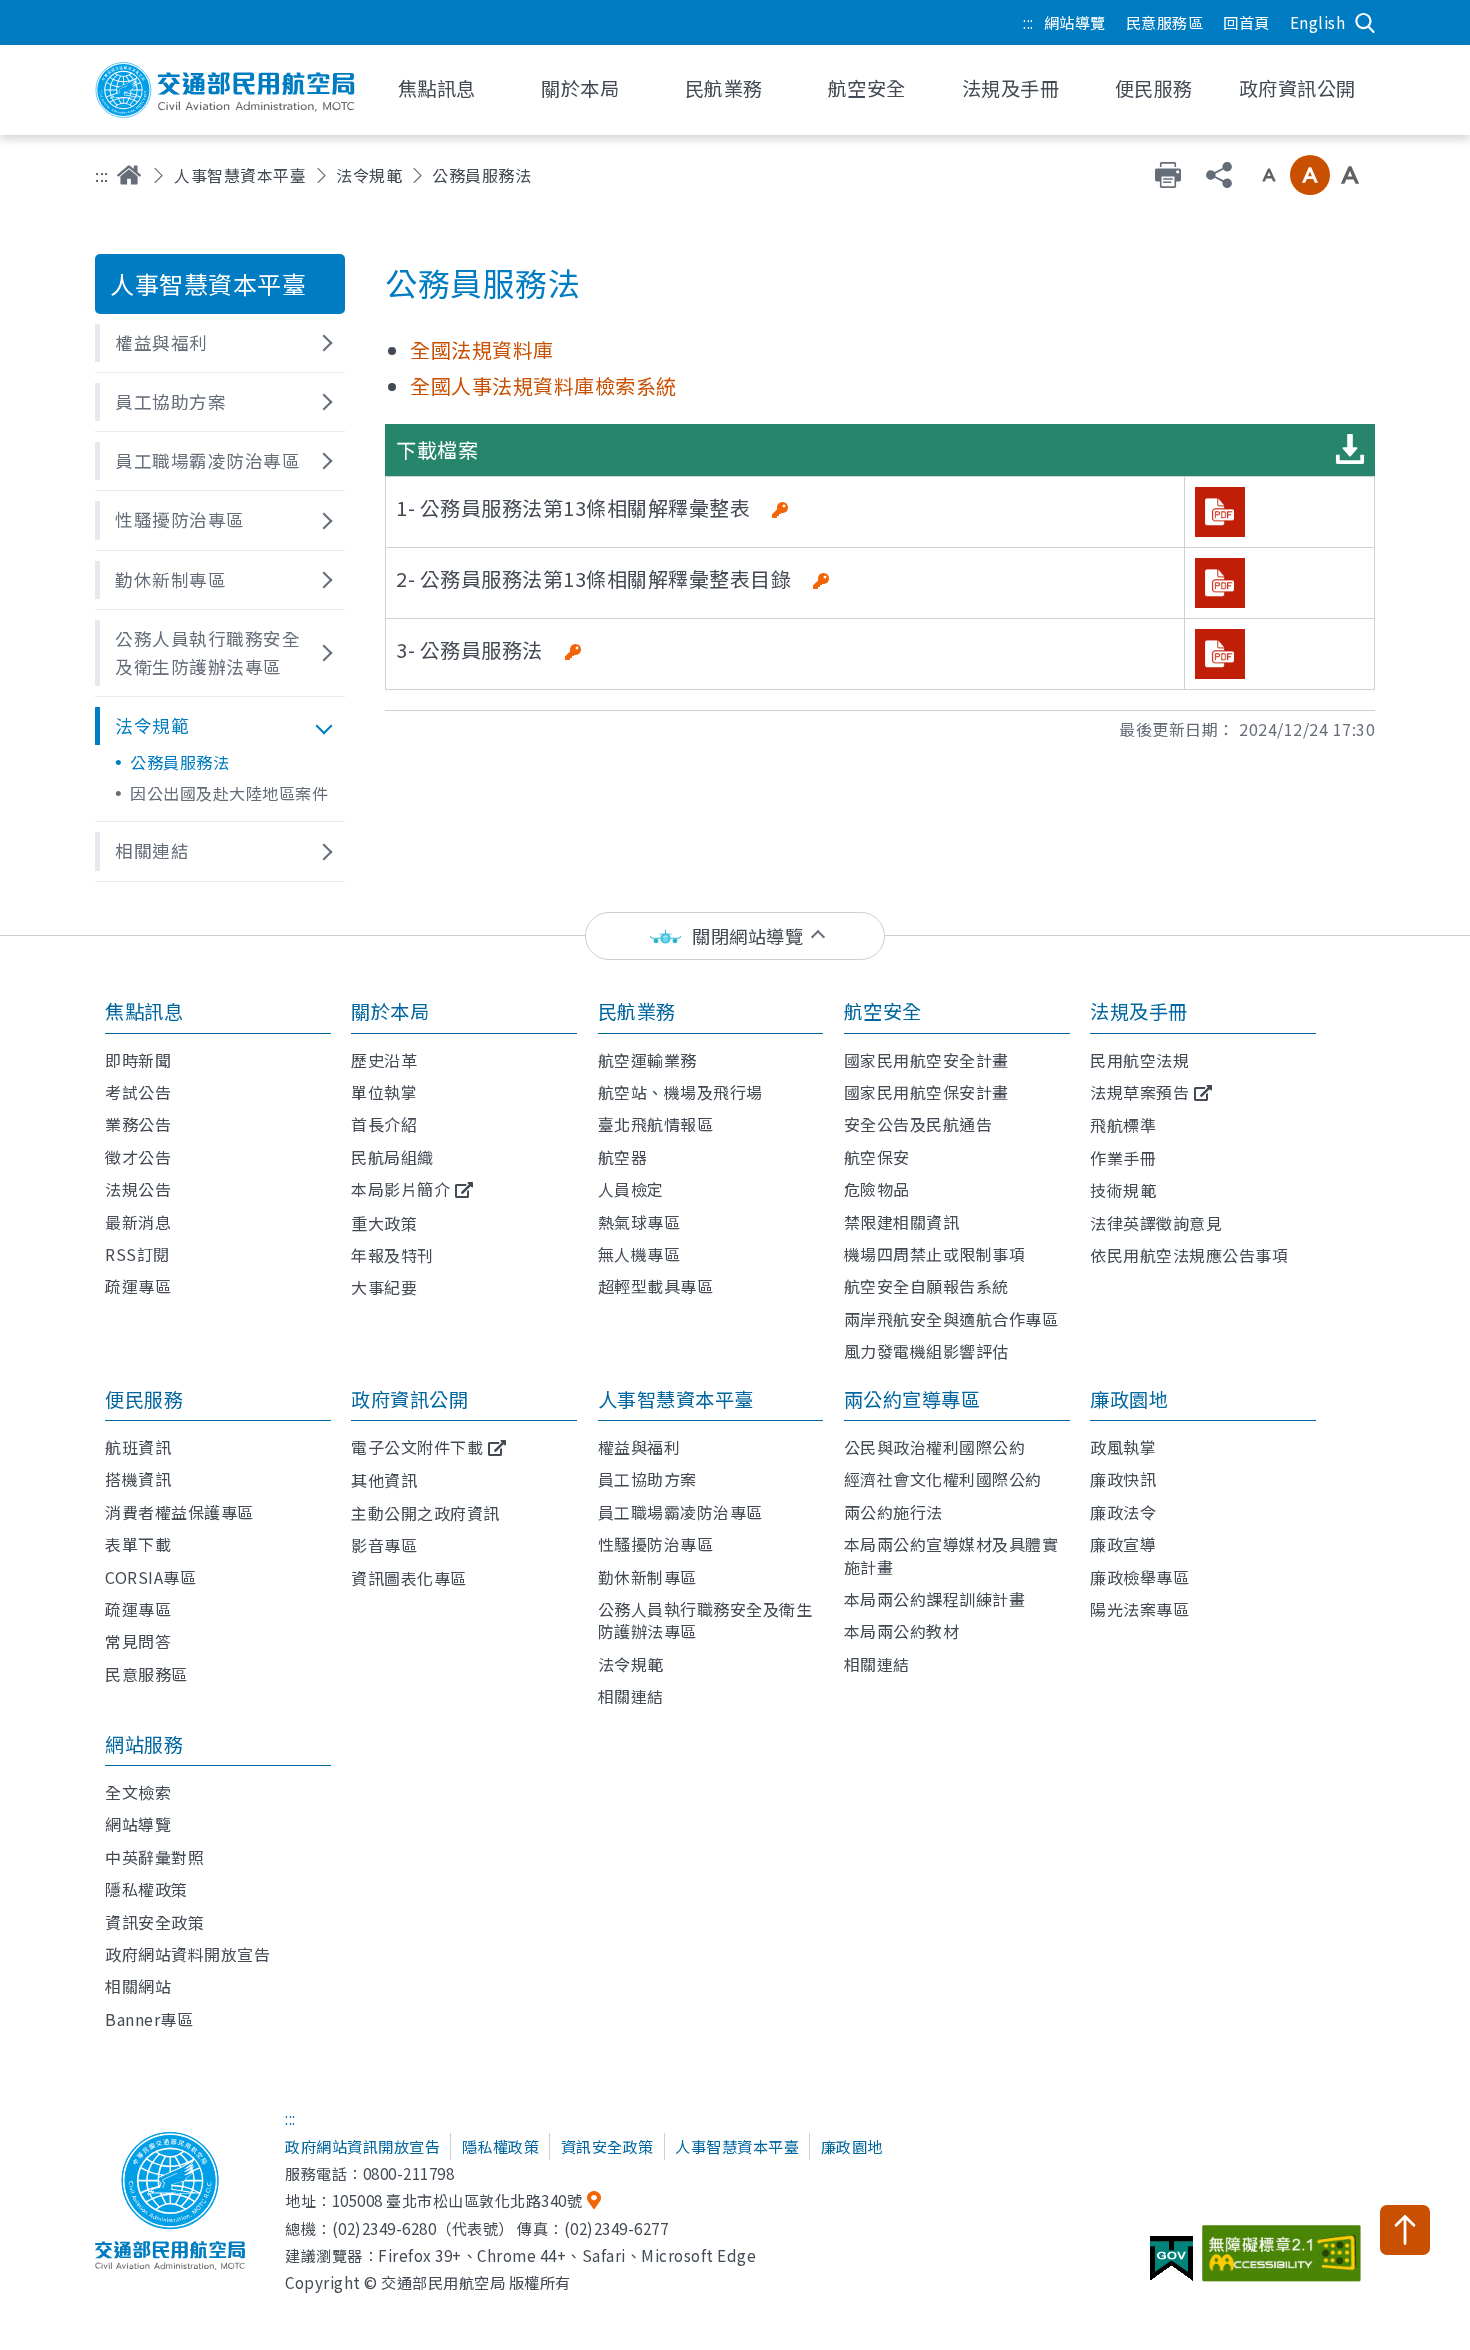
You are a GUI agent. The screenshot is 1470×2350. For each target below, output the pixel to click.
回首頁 (1246, 22)
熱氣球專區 (639, 1222)
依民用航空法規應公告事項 (1189, 1255)
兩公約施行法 (893, 1512)
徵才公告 (138, 1157)
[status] (735, 936)
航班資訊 (138, 1447)
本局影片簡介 (400, 1189)
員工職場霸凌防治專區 (680, 1512)
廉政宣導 (1123, 1544)
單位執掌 (384, 1092)
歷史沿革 (384, 1060)
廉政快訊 (1123, 1479)
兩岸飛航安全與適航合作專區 (951, 1319)
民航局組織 (392, 1157)
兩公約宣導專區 (912, 1399)
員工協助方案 (647, 1479)
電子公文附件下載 (417, 1447)
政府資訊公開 (409, 1399)
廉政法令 (1123, 1512)
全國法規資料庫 (482, 349)
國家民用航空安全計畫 (926, 1060)
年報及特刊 (392, 1255)
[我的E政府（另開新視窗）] (1174, 2266)
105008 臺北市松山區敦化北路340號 (457, 2200)
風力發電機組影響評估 (926, 1351)
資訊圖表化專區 (409, 1578)
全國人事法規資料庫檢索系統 (543, 385)
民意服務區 (1165, 22)
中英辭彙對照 (154, 1857)
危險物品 (877, 1189)
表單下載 (138, 1544)
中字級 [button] (1310, 175)
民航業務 (637, 1011)
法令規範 (369, 175)
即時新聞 (138, 1060)
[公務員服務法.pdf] (1220, 654)
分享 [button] (1219, 175)
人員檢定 (631, 1189)
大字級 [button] (1350, 175)
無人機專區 (639, 1254)
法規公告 (138, 1189)
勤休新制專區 (647, 1577)
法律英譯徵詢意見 (1156, 1223)
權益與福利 (639, 1447)
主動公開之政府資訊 (425, 1513)
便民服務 (144, 1399)
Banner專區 (149, 2019)
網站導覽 (1075, 22)
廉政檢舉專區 (1139, 1577)
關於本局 (390, 1011)
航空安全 (883, 1011)
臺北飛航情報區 (656, 1124)
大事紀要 (384, 1287)
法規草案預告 (1139, 1092)
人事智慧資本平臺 (240, 175)
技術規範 (1123, 1190)
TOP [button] (1405, 2230)
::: (1028, 22)
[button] (220, 343)
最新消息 (138, 1222)
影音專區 (384, 1545)
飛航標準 (1123, 1125)
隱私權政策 (146, 1889)
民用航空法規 (1139, 1060)
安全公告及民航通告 (918, 1124)
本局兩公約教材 (902, 1631)
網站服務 (144, 1744)
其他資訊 (384, 1480)
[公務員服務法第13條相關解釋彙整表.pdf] (1220, 512)
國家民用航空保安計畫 (926, 1092)
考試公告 (138, 1092)
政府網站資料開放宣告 (187, 1954)
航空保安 (877, 1157)
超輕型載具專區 (656, 1286)
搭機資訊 (138, 1479)
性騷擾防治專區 (656, 1544)
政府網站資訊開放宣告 (362, 2146)
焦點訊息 (144, 1011)
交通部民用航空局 (225, 90)
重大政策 (384, 1223)
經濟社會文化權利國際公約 (943, 1479)
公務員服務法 (179, 762)
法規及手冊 (1139, 1011)
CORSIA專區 (150, 1577)
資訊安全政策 (154, 1922)
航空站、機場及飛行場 (680, 1092)
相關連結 (631, 1696)
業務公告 (138, 1124)
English (1318, 22)
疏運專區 (138, 1286)
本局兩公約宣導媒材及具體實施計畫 (951, 1555)
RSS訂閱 (137, 1254)
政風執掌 (1123, 1447)
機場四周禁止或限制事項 (935, 1254)
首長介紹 (384, 1124)
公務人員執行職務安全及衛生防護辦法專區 (705, 1620)
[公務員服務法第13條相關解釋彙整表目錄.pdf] (1220, 583)
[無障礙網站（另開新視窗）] (1284, 2261)
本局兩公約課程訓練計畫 (935, 1599)
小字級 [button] (1269, 175)
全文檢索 (138, 1792)
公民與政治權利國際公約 (935, 1447)
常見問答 (138, 1641)
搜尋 (1365, 23)
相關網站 (138, 1986)
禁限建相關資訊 (902, 1222)
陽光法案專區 (1139, 1609)
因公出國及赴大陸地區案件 (229, 793)
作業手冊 (1123, 1158)
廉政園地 (1129, 1399)
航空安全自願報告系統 (926, 1286)
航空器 (623, 1157)
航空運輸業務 (647, 1060)
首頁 (129, 175)
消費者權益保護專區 (179, 1512)
